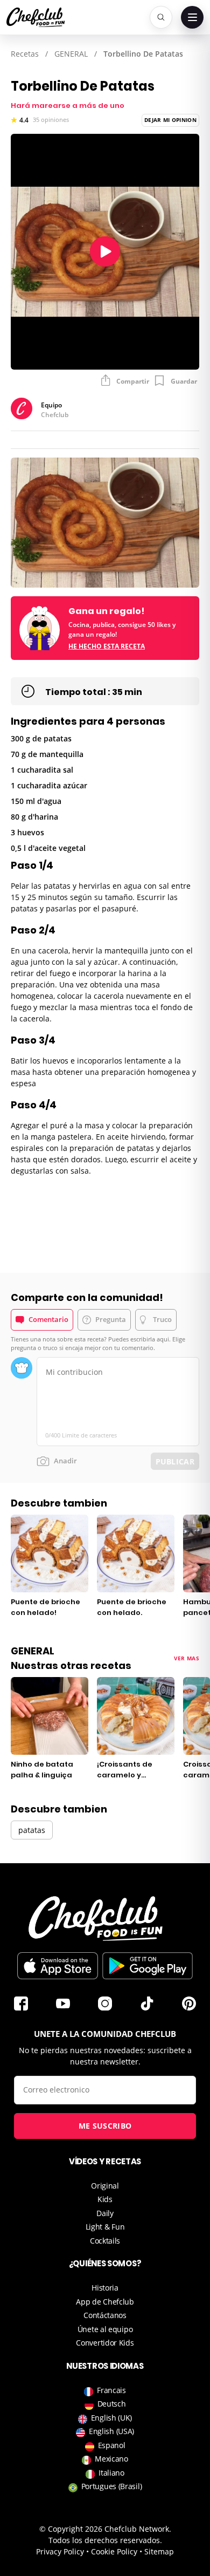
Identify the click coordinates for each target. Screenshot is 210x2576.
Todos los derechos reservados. (105, 2540)
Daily (105, 2213)
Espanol (112, 2445)
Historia (105, 2288)
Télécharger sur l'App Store (58, 1966)
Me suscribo (105, 2126)
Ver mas (187, 1658)
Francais (111, 2390)
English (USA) (111, 2431)
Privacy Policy (60, 2551)
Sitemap (159, 2551)
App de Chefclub (105, 2302)
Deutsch (112, 2404)
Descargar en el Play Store (148, 1966)
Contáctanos (105, 2315)
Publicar (175, 1461)
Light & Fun (105, 2227)
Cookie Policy (114, 2551)
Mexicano (111, 2459)
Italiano (111, 2473)
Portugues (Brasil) (112, 2486)
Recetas (25, 54)
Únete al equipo (105, 2329)
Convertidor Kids (105, 2343)
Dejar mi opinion (170, 120)
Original (105, 2186)
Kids (105, 2199)
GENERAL (71, 54)
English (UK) (111, 2418)
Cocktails (105, 2241)
